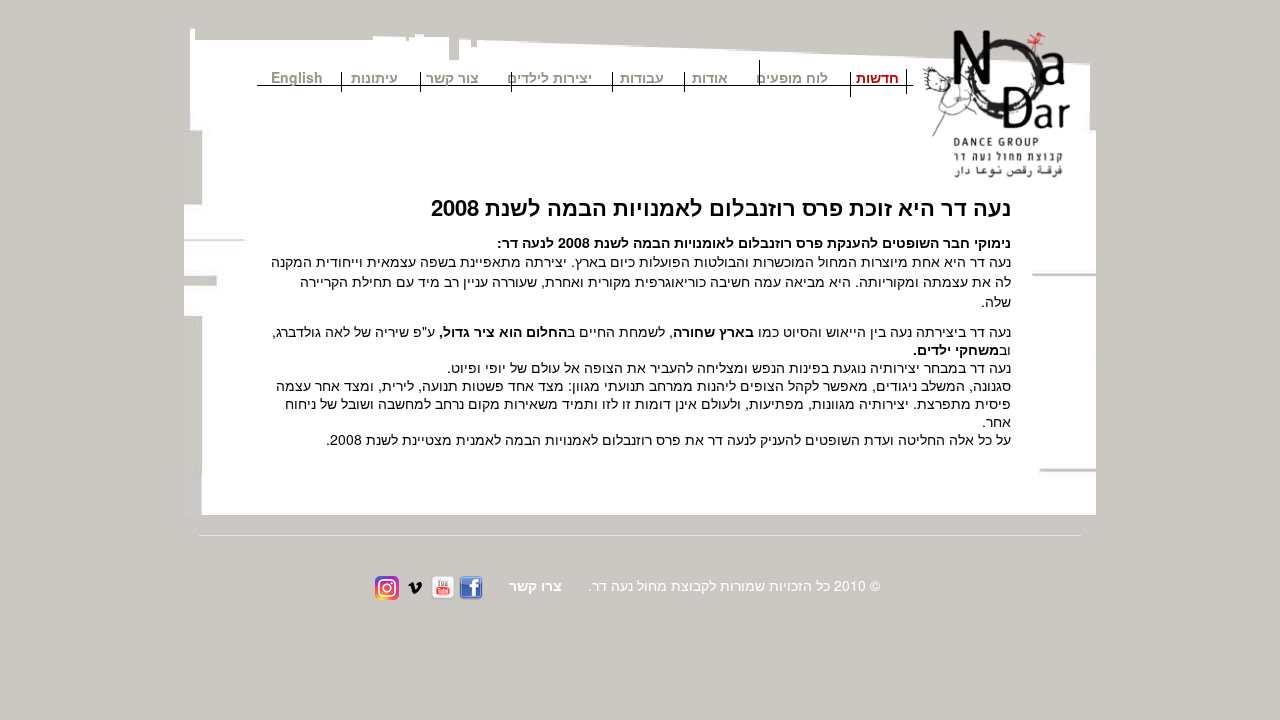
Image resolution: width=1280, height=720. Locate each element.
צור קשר (459, 75)
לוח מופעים (792, 75)
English (297, 75)
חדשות (877, 75)
